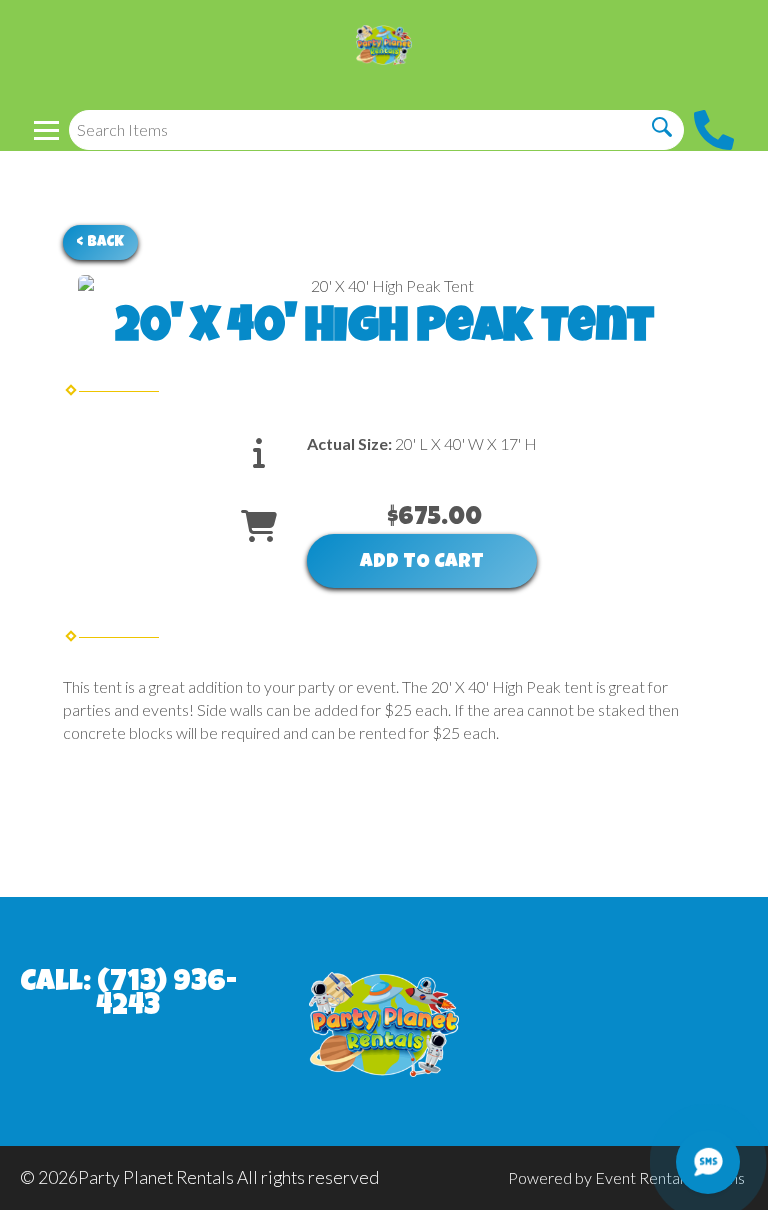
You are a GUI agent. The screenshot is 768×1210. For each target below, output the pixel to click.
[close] (740, 28)
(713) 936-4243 (166, 996)
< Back (100, 242)
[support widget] (708, 1162)
